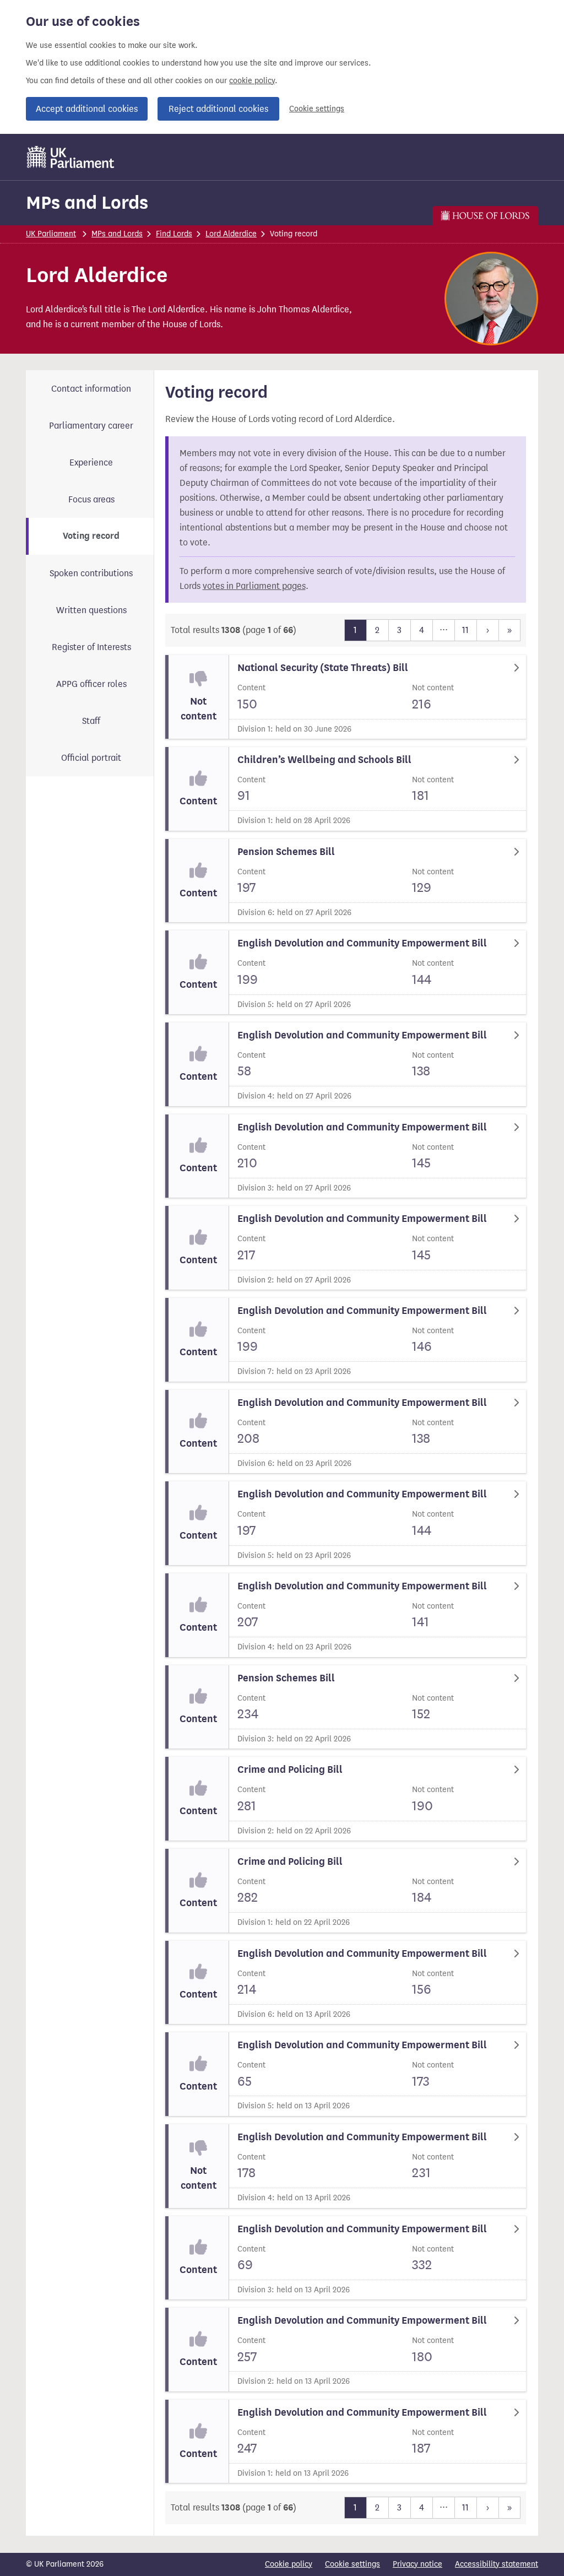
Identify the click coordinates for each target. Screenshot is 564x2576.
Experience (91, 462)
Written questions (91, 610)
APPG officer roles (91, 684)
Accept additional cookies (87, 109)
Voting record (91, 536)
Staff (91, 721)
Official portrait (91, 758)
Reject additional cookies (218, 109)
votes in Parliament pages (254, 586)
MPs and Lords (87, 202)
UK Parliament (51, 234)
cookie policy (252, 81)
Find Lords (174, 234)
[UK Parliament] (71, 157)
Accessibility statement (497, 2564)
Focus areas (91, 499)
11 (465, 630)
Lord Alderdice (231, 234)
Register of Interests (91, 647)
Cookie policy (289, 2564)
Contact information (91, 389)
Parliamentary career (91, 426)
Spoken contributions (91, 573)
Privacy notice (417, 2564)
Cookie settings (317, 109)
